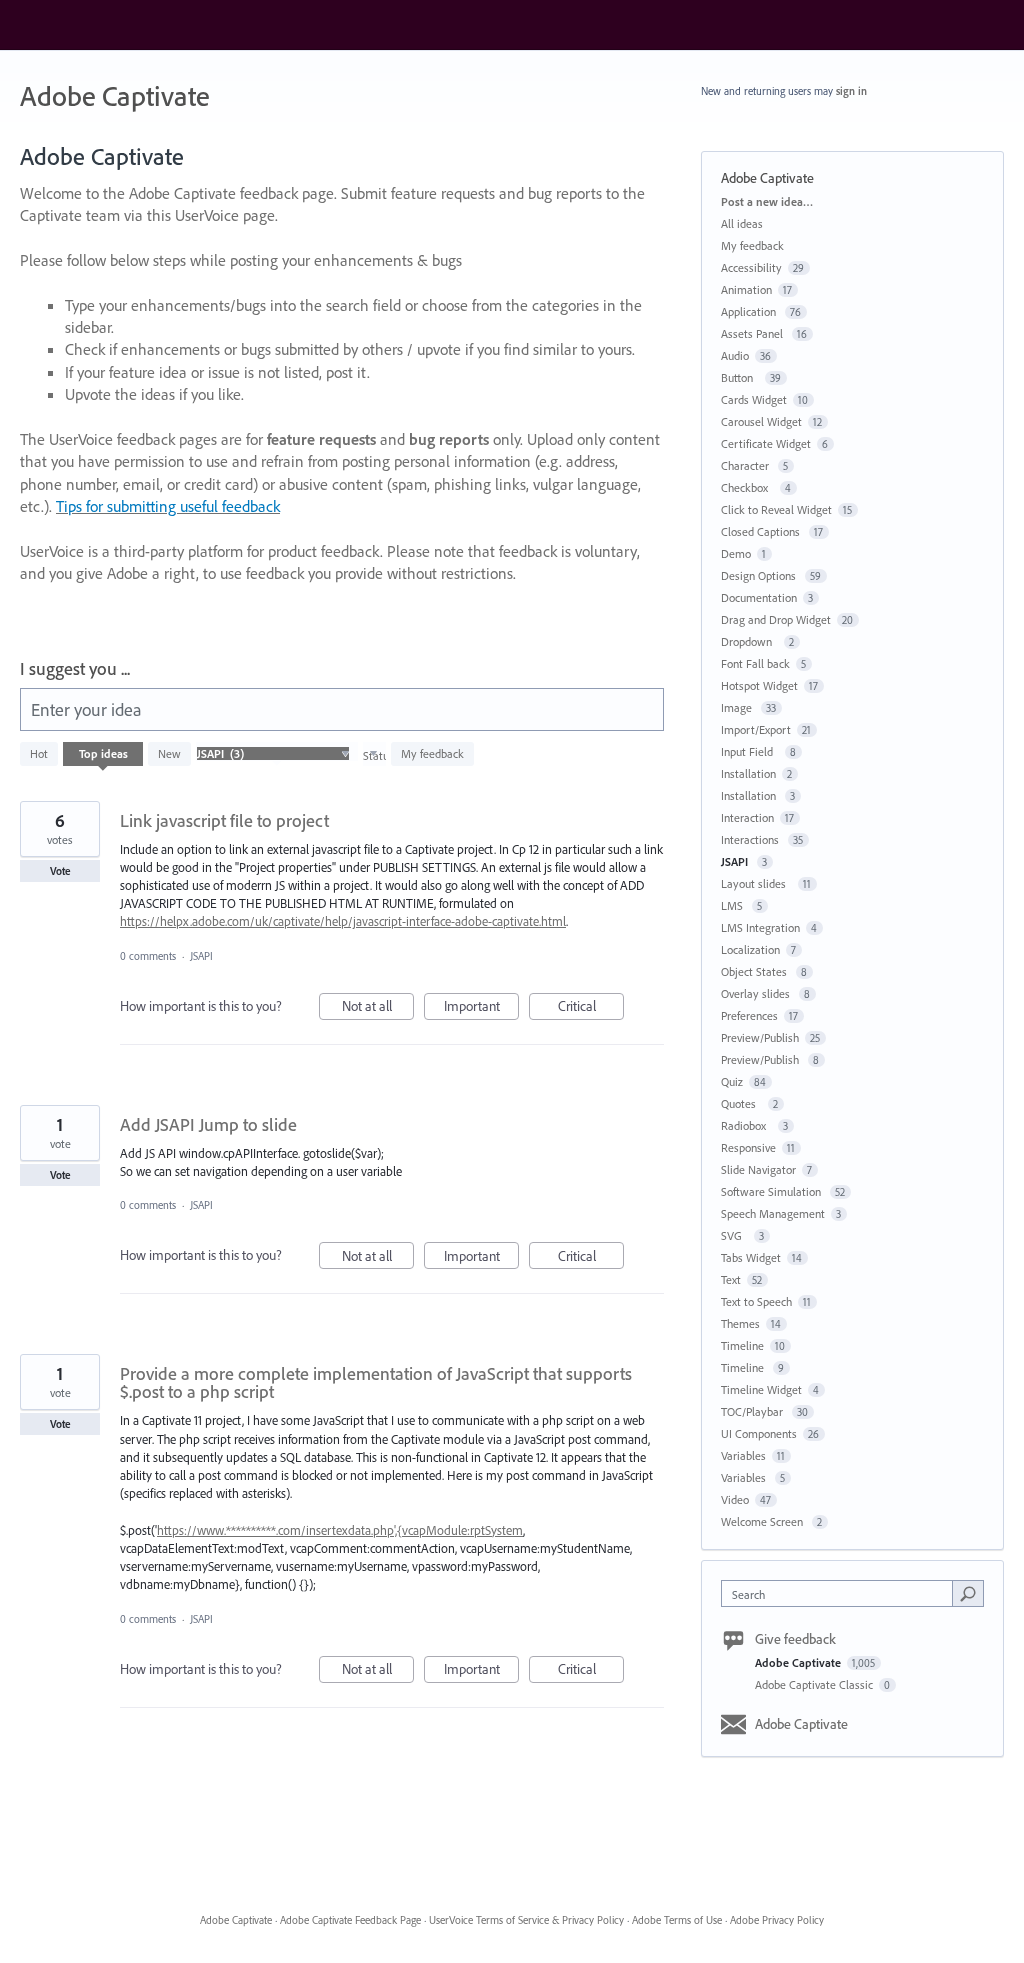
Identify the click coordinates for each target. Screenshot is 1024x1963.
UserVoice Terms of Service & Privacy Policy (526, 1920)
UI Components (759, 1433)
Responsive (748, 1147)
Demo (736, 553)
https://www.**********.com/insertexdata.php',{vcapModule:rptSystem (340, 1530)
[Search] (968, 1593)
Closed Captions (762, 531)
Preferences (749, 1015)
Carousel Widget (761, 421)
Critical (591, 1008)
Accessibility (751, 267)
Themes (740, 1323)
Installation (748, 773)
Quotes (741, 1103)
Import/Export (756, 729)
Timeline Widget (761, 1389)
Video (735, 1499)
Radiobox (746, 1125)
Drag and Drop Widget (776, 619)
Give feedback (795, 1639)
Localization (750, 949)
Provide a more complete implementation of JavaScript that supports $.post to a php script (376, 1382)
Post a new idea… (767, 201)
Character (746, 465)
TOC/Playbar (753, 1411)
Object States (755, 971)
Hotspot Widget (759, 685)
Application (750, 311)
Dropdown (749, 641)
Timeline (742, 1345)
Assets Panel (753, 333)
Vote (60, 871)
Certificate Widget (766, 443)
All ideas (742, 223)
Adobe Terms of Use (677, 1920)
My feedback (432, 753)
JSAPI (203, 956)
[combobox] (841, 1593)
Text (731, 1279)
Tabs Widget (751, 1257)
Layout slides (756, 883)
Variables (743, 1455)
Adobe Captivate (799, 1662)
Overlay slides (757, 993)
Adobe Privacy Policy (777, 1920)
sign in (851, 91)
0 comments (148, 956)
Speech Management (773, 1213)
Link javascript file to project (224, 820)
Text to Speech (756, 1301)
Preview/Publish (760, 1037)
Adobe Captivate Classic (815, 1684)
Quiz (732, 1081)
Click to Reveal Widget (776, 509)
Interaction (747, 817)
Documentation (759, 597)
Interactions (751, 839)
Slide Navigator (758, 1169)
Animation (746, 289)
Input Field (750, 751)
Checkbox (747, 487)
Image (738, 707)
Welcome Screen (763, 1521)
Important (481, 1008)
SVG (734, 1235)
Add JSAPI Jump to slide (208, 1124)
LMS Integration (760, 927)
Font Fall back (755, 663)
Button (740, 377)
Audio (735, 355)
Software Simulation (772, 1191)
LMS (733, 905)
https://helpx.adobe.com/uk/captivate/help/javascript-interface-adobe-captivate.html (343, 921)
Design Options (760, 575)
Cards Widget (754, 399)
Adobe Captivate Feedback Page (350, 1920)
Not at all (378, 1008)
